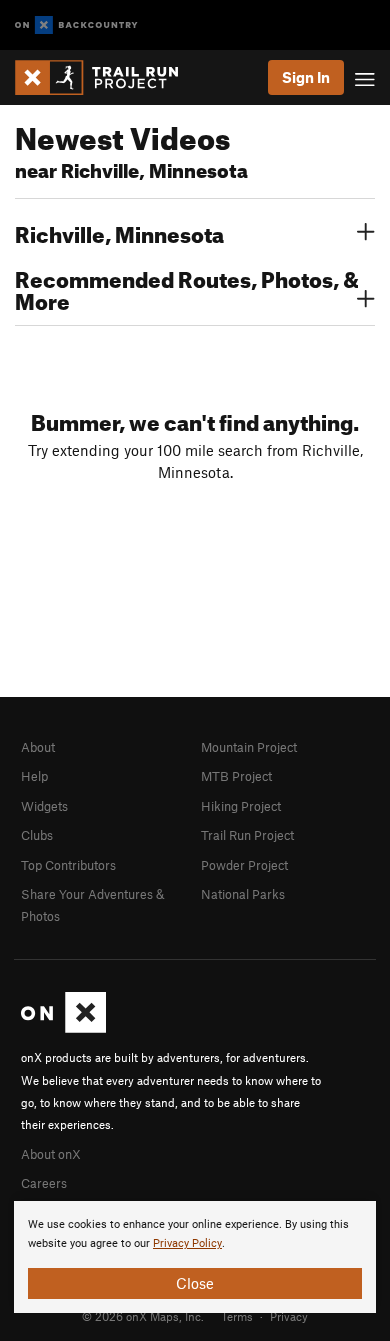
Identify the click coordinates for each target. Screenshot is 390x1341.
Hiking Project (241, 806)
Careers (44, 1183)
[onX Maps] (63, 1028)
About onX (51, 1154)
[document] (195, 1257)
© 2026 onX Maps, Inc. (143, 1316)
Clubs (37, 835)
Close (195, 1283)
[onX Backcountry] (76, 25)
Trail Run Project (247, 835)
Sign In (306, 77)
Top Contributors (68, 865)
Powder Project (244, 865)
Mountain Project (249, 747)
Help (34, 776)
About (38, 747)
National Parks (243, 894)
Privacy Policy (187, 1243)
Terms (237, 1316)
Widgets (44, 806)
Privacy (289, 1316)
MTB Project (236, 776)
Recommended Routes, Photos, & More (187, 288)
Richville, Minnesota (119, 232)
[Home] (106, 77)
